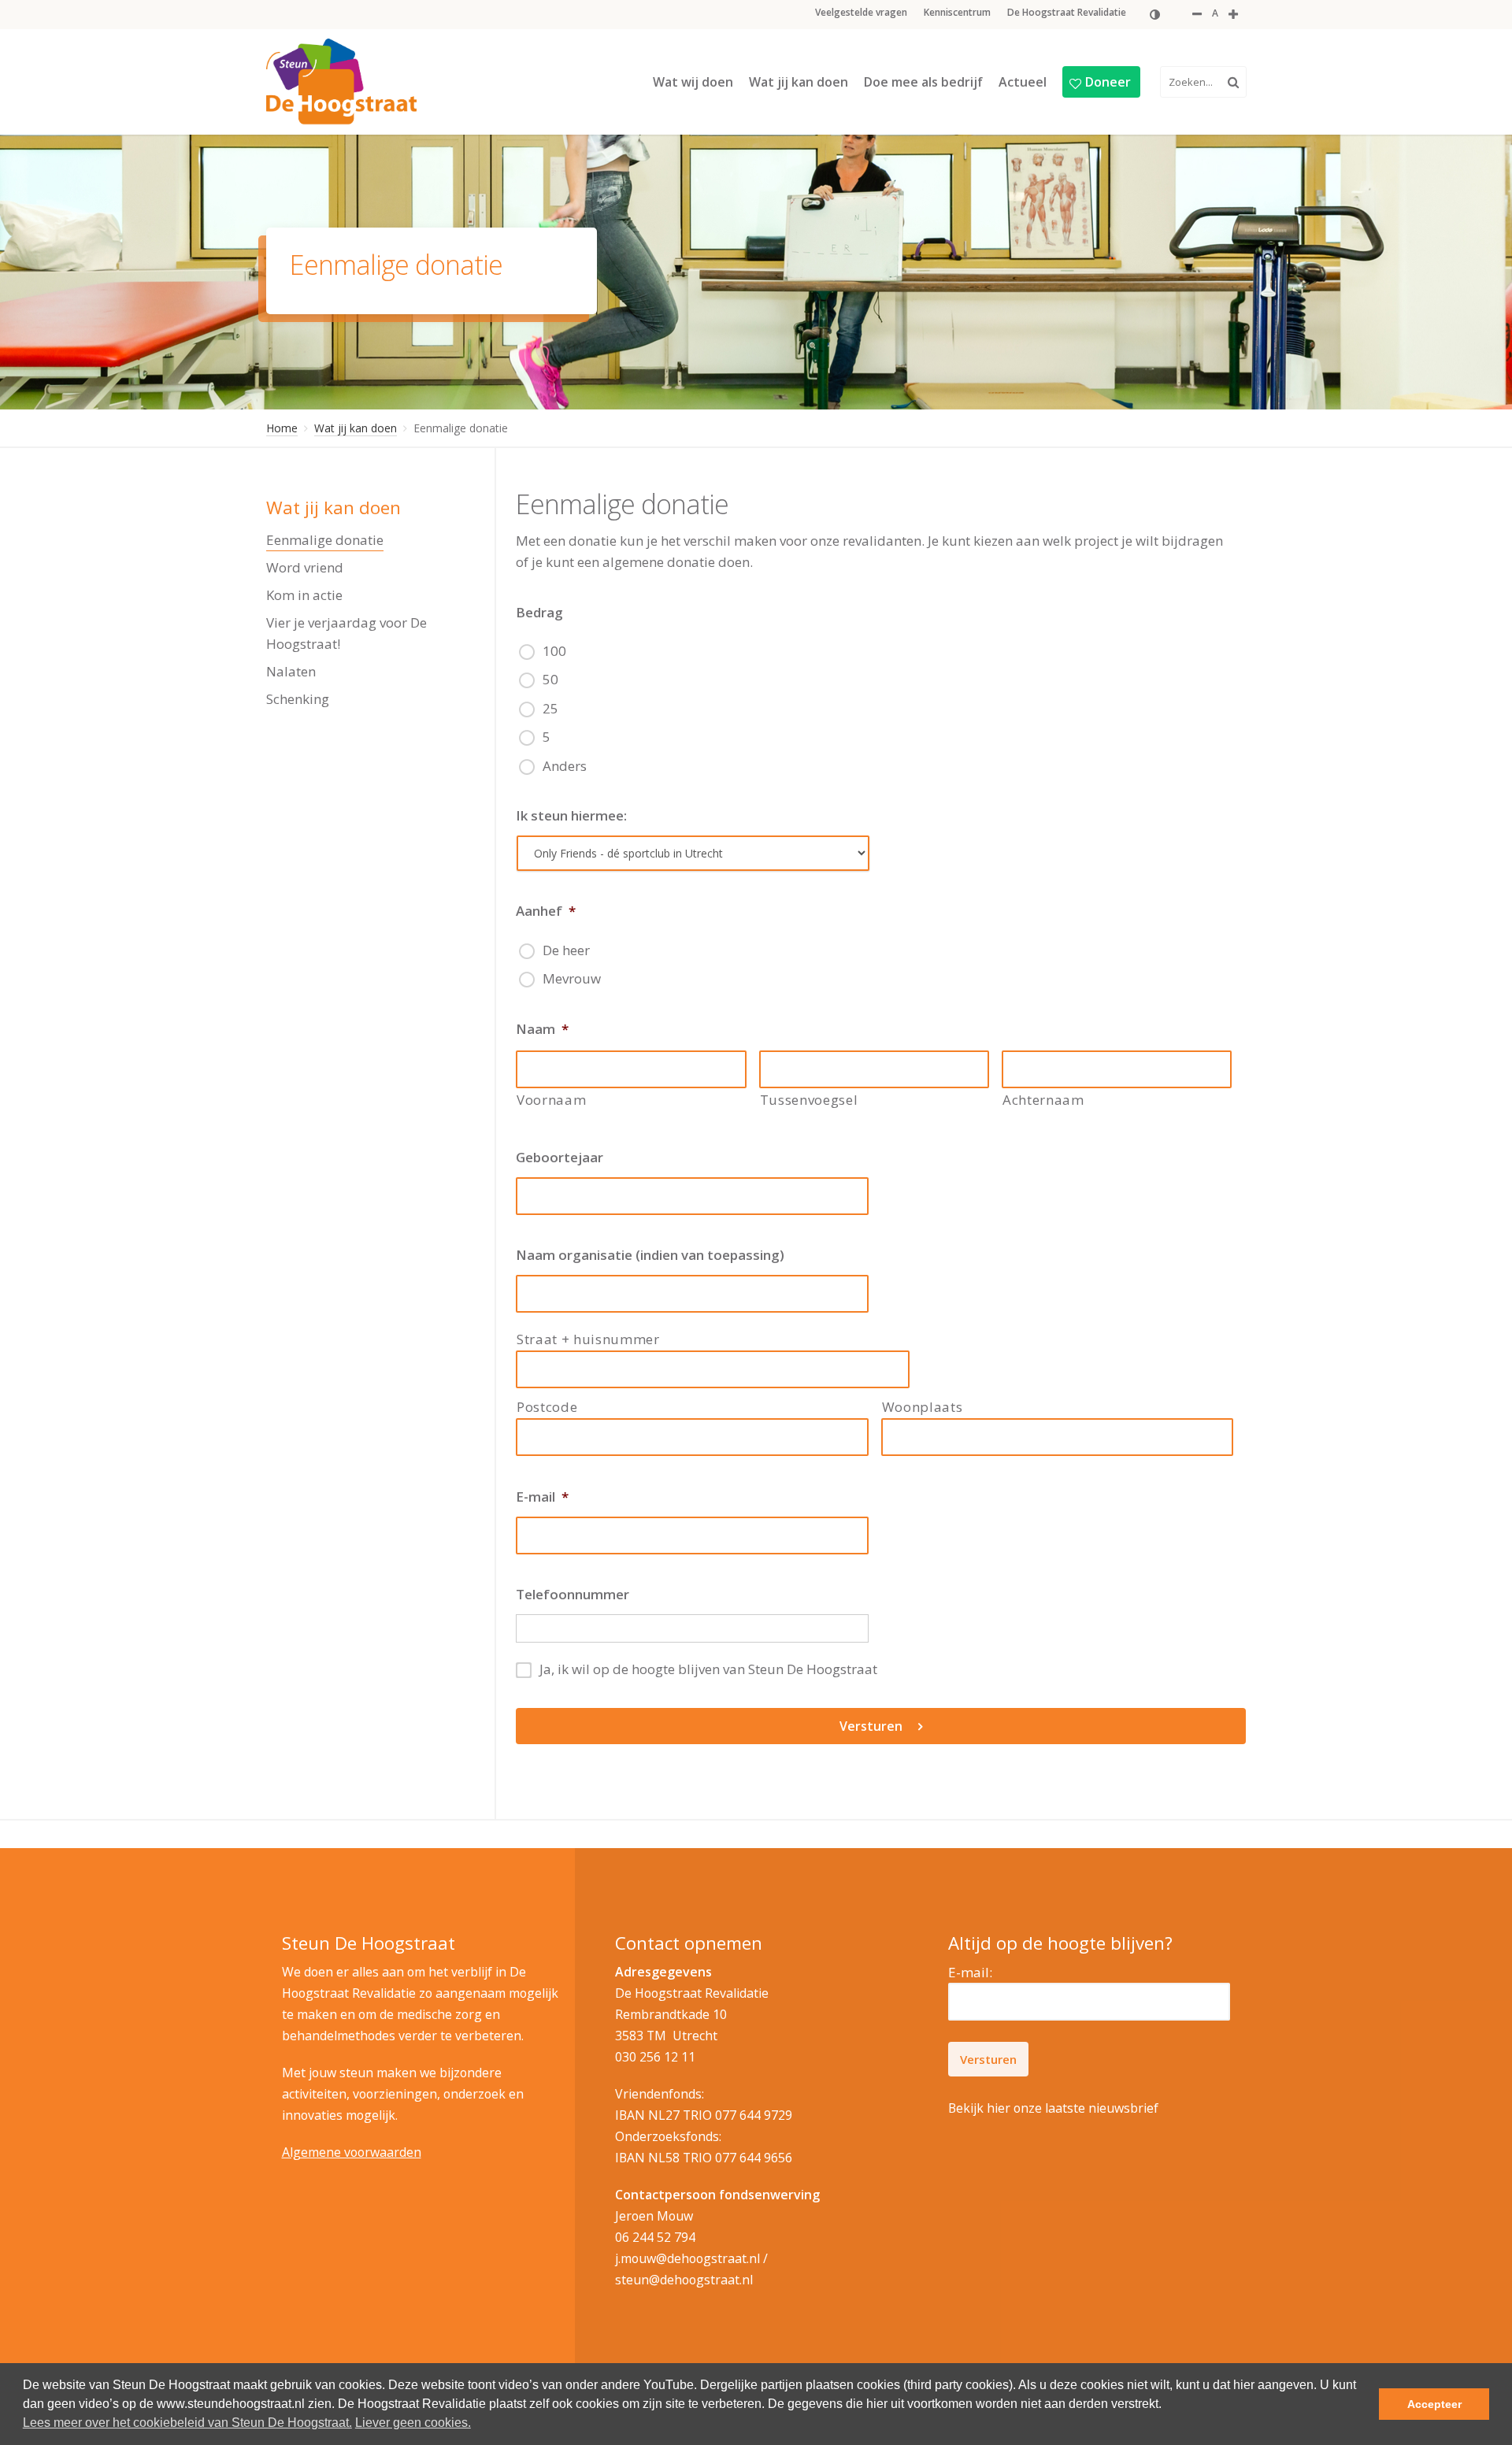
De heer (566, 950)
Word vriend (305, 567)
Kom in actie (304, 595)
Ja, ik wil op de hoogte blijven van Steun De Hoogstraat (708, 1669)
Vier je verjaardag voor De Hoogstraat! (346, 633)
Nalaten (291, 671)
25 (550, 708)
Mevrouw (572, 978)
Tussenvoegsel (809, 1100)
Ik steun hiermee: (571, 816)
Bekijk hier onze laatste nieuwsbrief (1053, 2108)
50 (550, 679)
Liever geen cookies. (413, 2423)
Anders (565, 766)
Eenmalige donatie (325, 540)
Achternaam (1043, 1100)
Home (282, 428)
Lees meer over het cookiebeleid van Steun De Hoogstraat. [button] (187, 2423)
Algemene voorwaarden (352, 2152)
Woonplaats (923, 1407)
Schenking (298, 699)
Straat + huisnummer (588, 1339)
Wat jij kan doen (356, 428)
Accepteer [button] (1434, 2404)
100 (554, 651)
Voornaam (551, 1100)
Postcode (547, 1407)
